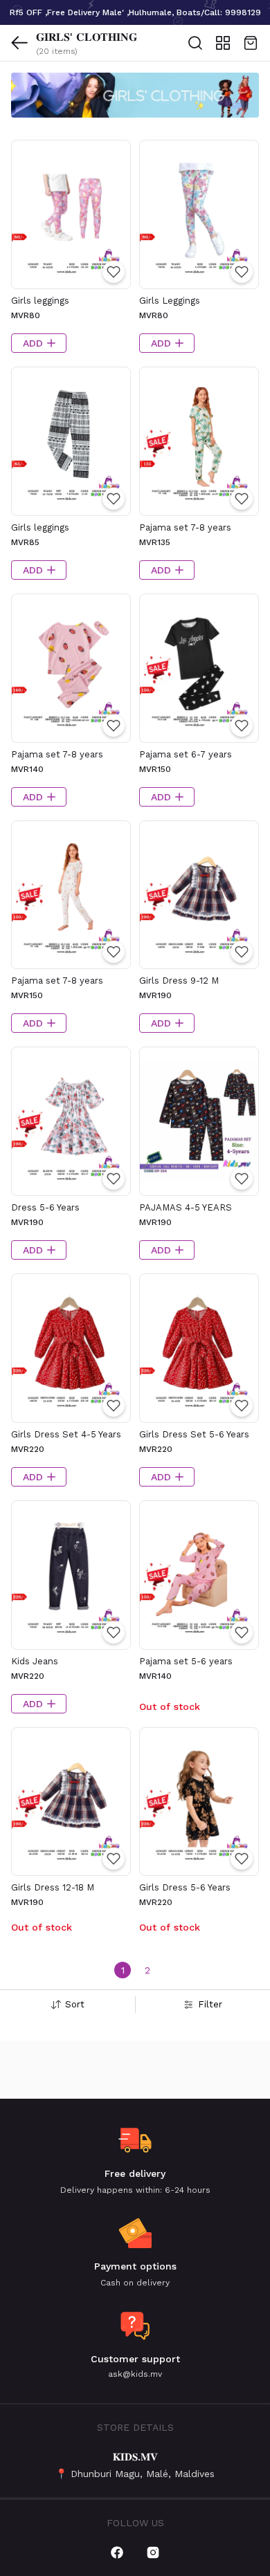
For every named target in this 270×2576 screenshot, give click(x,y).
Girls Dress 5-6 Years (185, 1887)
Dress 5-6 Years (45, 1207)
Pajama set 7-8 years (185, 527)
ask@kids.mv (135, 2374)
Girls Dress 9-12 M (179, 981)
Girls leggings (40, 301)
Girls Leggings (170, 301)
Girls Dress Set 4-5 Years (66, 1434)
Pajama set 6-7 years (186, 754)
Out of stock (170, 1706)
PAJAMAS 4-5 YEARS (186, 1207)
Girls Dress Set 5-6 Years (194, 1434)
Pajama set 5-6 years (186, 1661)
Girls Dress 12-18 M (53, 1887)
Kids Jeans (35, 1661)
